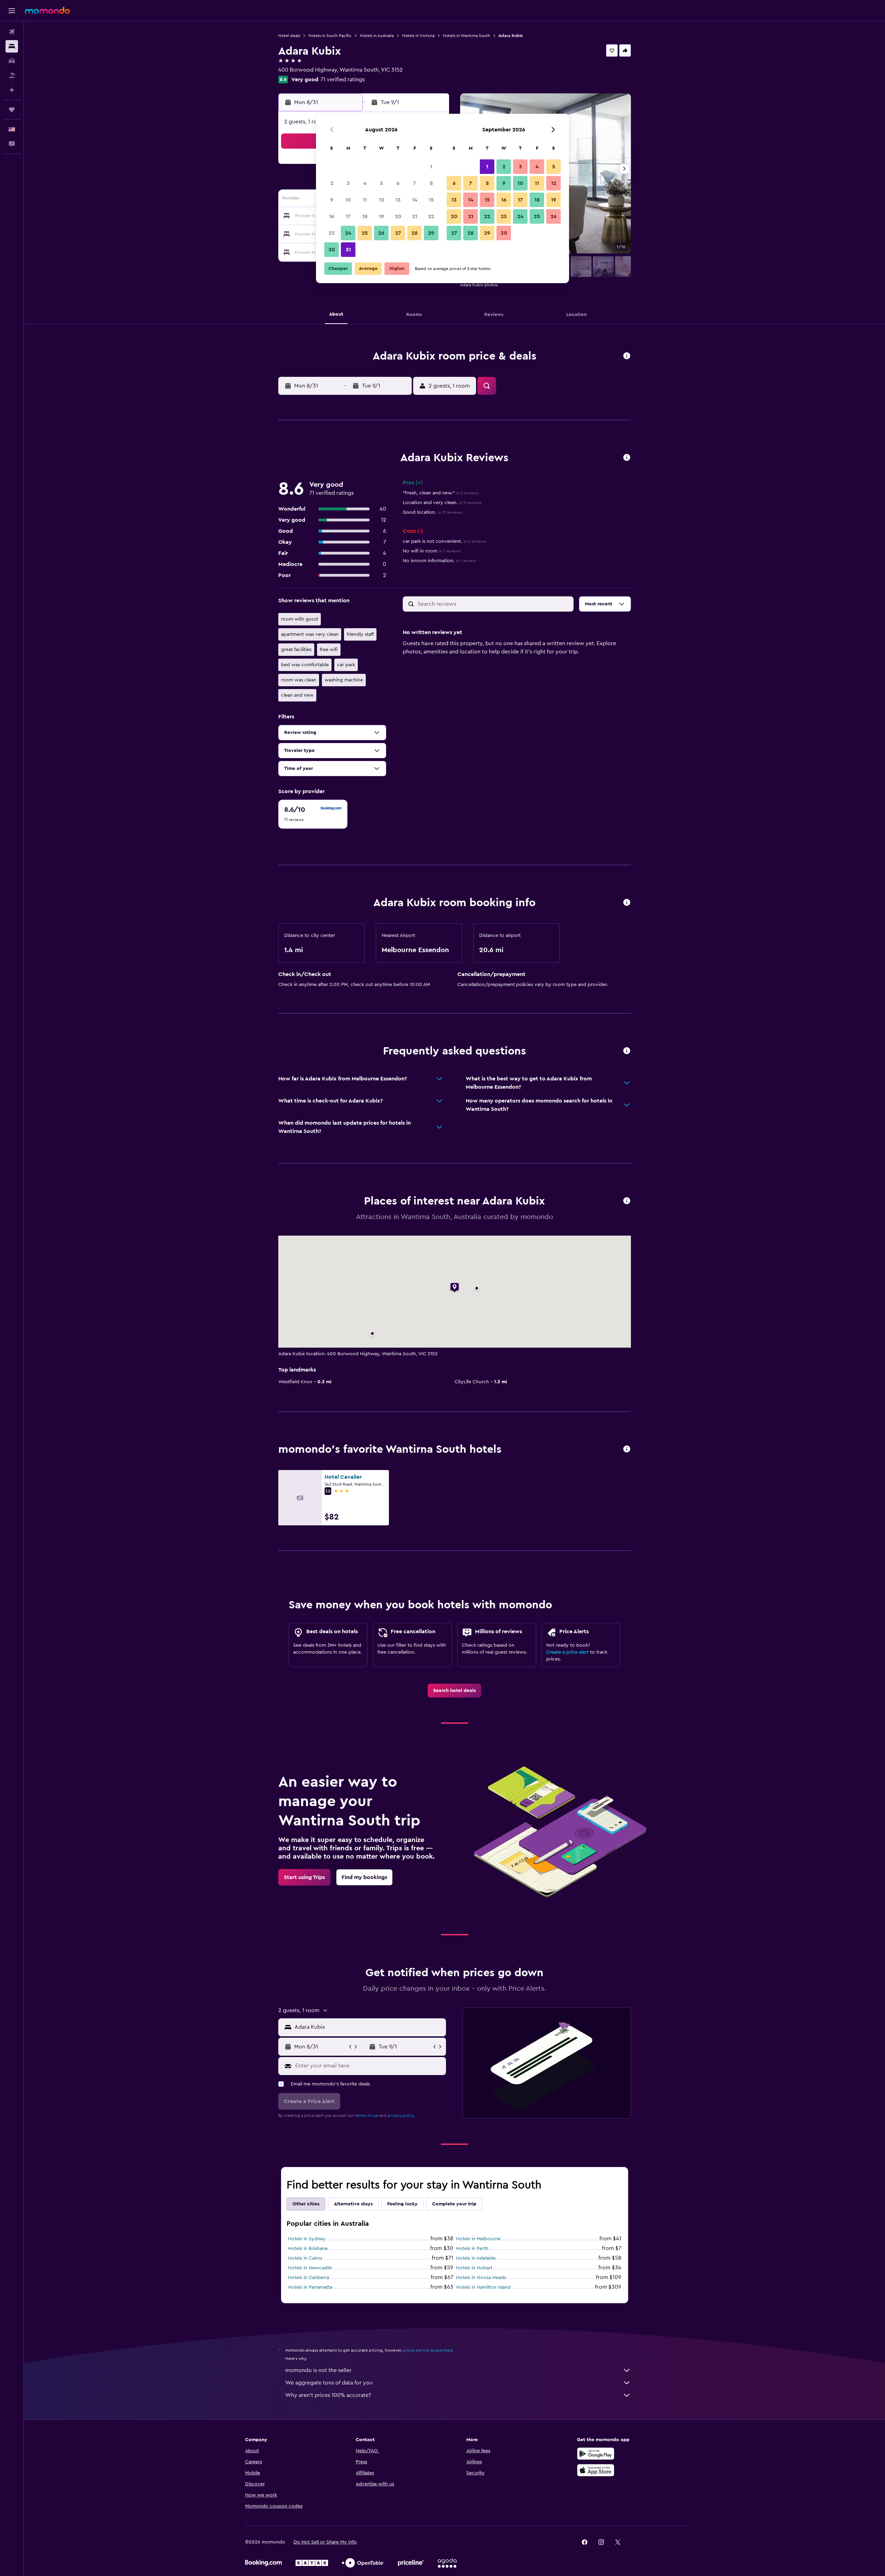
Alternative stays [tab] (353, 2204)
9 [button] (332, 200)
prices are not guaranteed (428, 2350)
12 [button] (381, 200)
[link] (454, 1691)
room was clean (299, 680)
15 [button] (431, 200)
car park (346, 665)
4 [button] (365, 183)
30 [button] (332, 250)
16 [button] (332, 216)
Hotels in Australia (377, 36)
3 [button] (348, 183)
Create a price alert (567, 1652)
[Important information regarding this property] (627, 903)
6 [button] (398, 183)
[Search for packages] (12, 75)
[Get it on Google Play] (596, 2454)
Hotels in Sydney (307, 2239)
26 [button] (381, 233)
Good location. (432, 512)
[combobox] (369, 2027)
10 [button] (348, 200)
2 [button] (332, 183)
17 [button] (348, 216)
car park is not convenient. (444, 541)
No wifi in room (432, 551)
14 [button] (415, 200)
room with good (300, 619)
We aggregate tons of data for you (329, 2383)
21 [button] (415, 216)
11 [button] (365, 200)
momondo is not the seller (318, 2370)
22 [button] (431, 216)
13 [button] (398, 200)
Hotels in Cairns (305, 2258)
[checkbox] (313, 814)
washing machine (344, 680)
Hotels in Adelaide (476, 2258)
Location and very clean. (442, 503)
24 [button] (348, 233)
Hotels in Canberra (309, 2278)
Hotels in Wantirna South (467, 36)
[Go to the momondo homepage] (47, 10)
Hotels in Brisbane (308, 2249)
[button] (12, 11)
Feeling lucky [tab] (402, 2204)
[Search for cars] (12, 61)
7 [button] (414, 183)
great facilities (296, 650)
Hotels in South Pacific (330, 36)
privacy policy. (401, 2115)
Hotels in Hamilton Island (483, 2287)
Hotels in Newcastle (310, 2268)
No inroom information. (439, 561)
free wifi (329, 650)
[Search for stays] (12, 46)
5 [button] (381, 183)
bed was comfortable (305, 665)
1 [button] (431, 167)
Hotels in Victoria (418, 36)
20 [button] (398, 216)
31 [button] (348, 250)
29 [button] (431, 233)
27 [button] (398, 233)
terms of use (367, 2115)
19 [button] (381, 216)
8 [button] (431, 183)
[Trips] (12, 110)
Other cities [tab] (306, 2204)
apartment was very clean (310, 634)
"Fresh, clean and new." (441, 493)
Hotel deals (289, 36)
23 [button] (332, 233)
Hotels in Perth (472, 2249)
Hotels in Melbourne (478, 2239)
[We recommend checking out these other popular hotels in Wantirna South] (627, 1449)
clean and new (297, 695)
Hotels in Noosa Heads (481, 2278)
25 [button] (365, 233)
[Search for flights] (12, 32)
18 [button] (365, 216)
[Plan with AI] (12, 90)
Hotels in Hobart (474, 2268)
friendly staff (360, 634)
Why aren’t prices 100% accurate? (328, 2395)
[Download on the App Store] (596, 2470)
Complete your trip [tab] (454, 2204)
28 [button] (414, 233)
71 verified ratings (343, 80)
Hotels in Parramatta (310, 2287)
